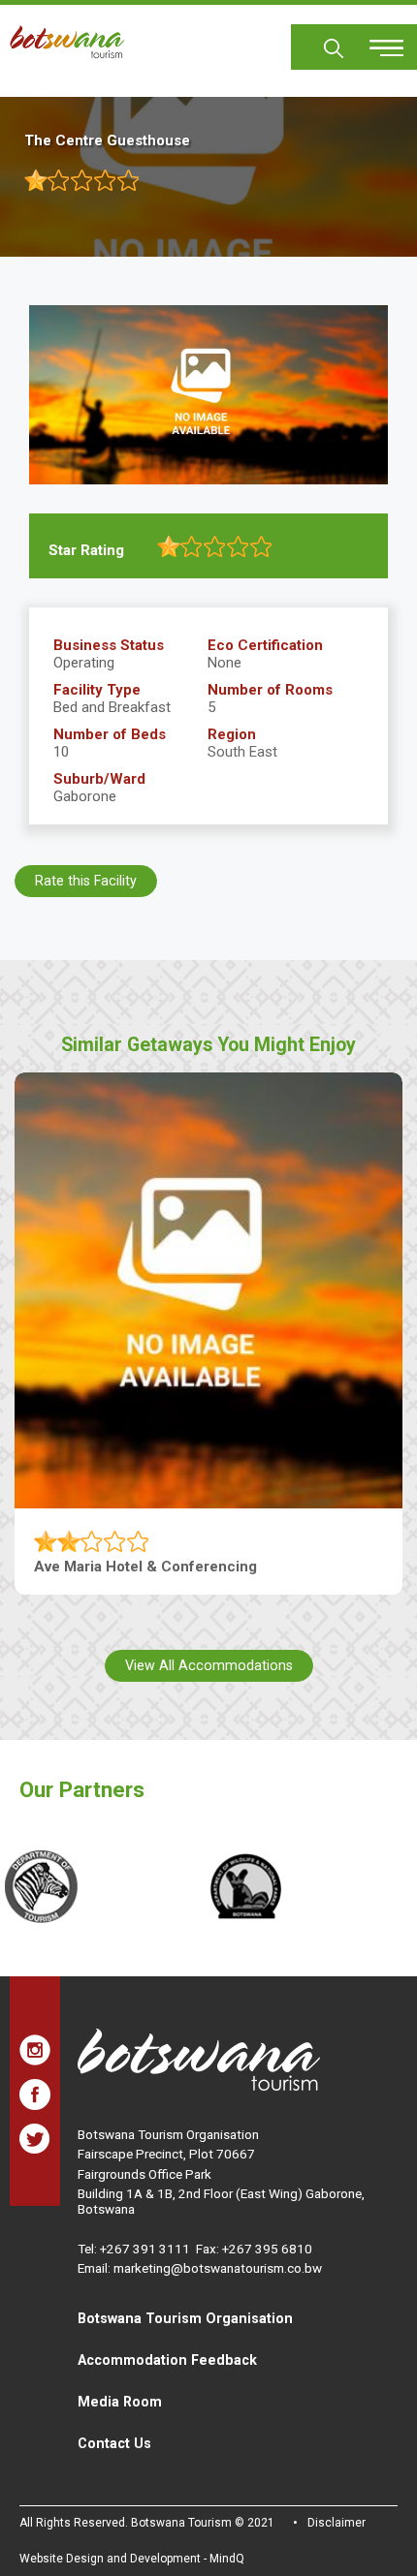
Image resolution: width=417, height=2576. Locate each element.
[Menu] (375, 41)
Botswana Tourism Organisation (185, 2318)
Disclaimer (337, 2523)
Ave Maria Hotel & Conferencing (145, 1567)
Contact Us (114, 2443)
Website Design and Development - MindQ (132, 2559)
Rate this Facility (86, 881)
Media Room (120, 2402)
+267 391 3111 (145, 2249)
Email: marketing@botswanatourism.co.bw (200, 2268)
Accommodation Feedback (167, 2360)
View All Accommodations (209, 1665)
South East (242, 752)
